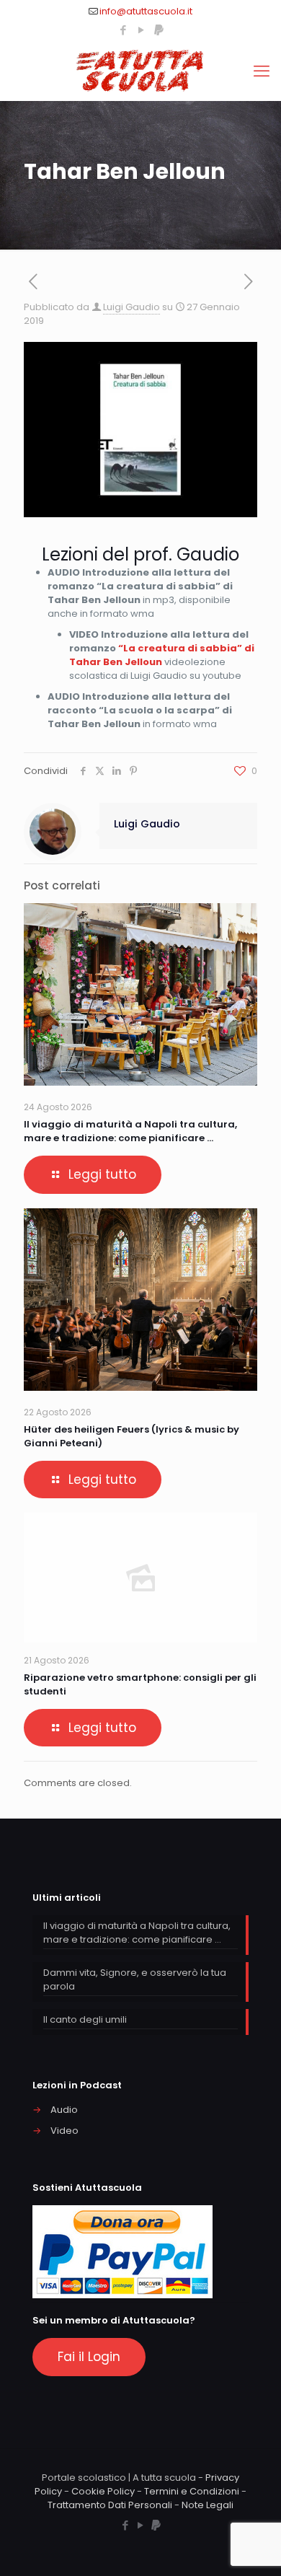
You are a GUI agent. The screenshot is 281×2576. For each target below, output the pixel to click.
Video (64, 2131)
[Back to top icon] (251, 2546)
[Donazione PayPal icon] (159, 30)
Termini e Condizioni (192, 2491)
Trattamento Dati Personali (110, 2505)
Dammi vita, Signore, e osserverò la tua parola (135, 1979)
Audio (64, 2110)
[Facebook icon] (123, 30)
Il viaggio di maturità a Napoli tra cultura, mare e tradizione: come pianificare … (130, 1131)
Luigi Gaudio (131, 307)
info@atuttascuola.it (146, 11)
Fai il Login (89, 2357)
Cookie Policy (103, 2491)
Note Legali (208, 2505)
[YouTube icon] (141, 30)
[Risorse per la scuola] (140, 71)
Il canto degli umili (85, 2019)
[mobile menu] (262, 71)
